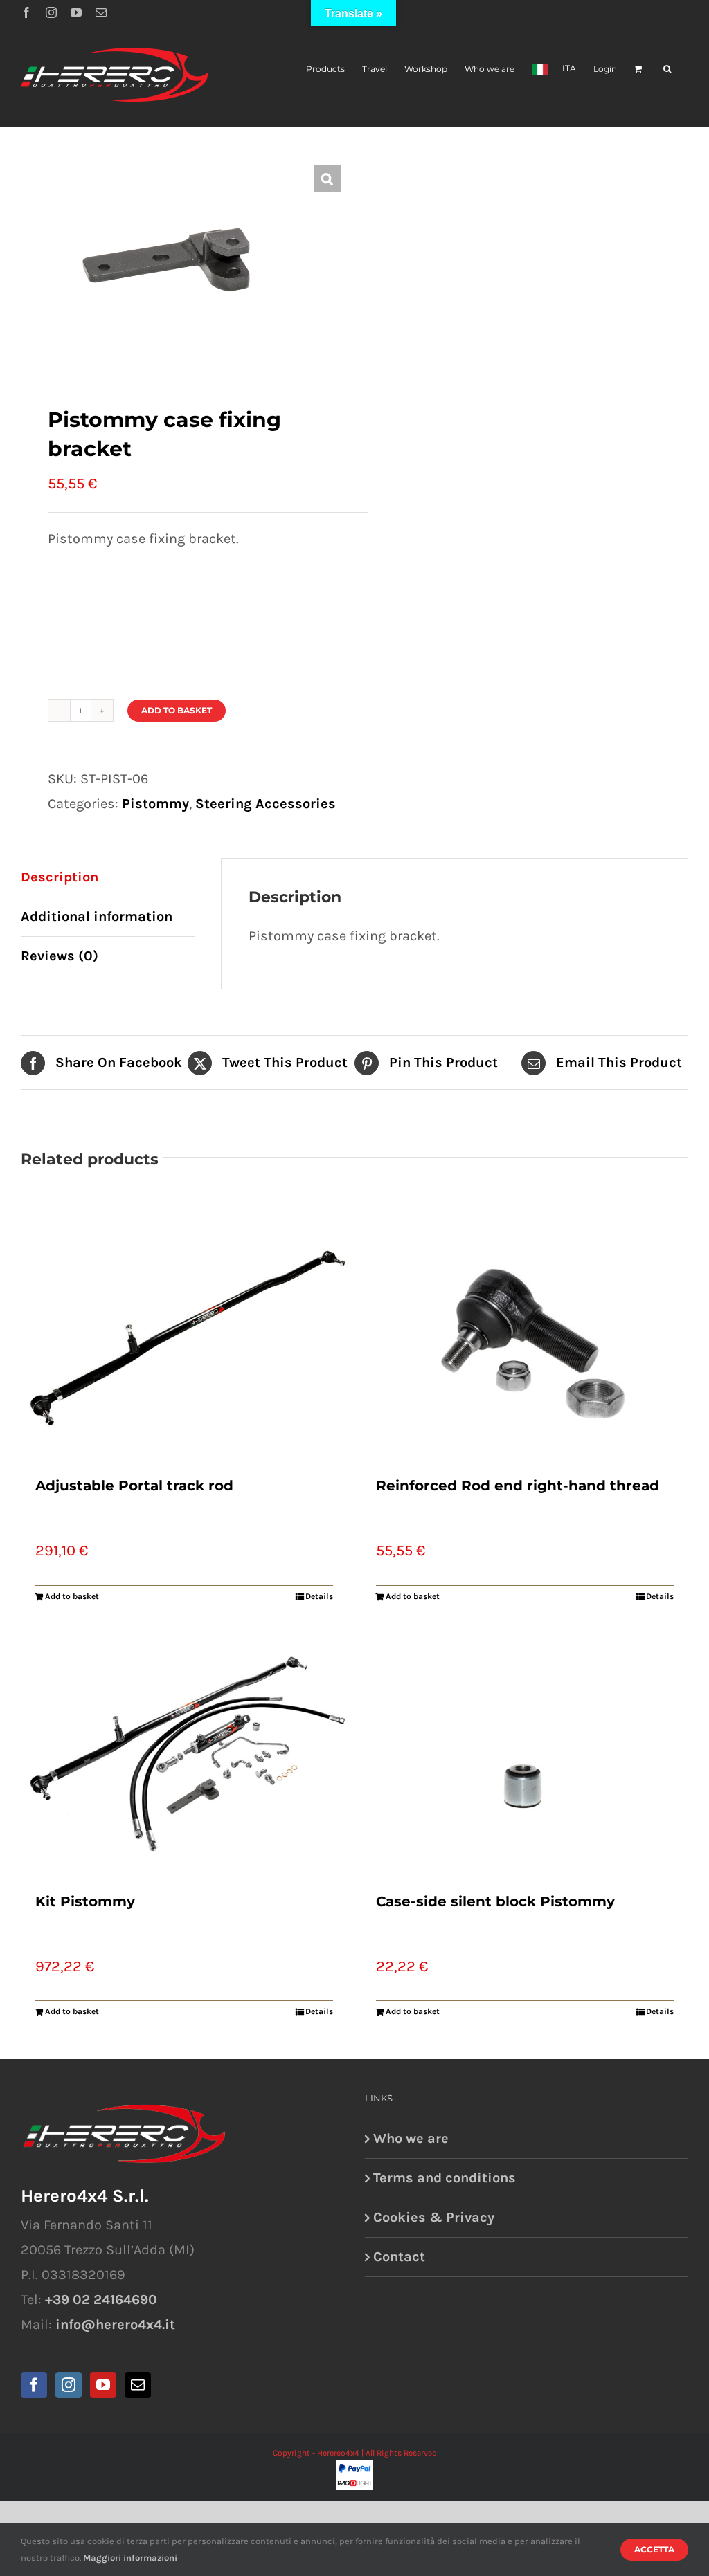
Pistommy (155, 804)
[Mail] (138, 2385)
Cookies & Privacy (434, 2217)
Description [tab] (60, 877)
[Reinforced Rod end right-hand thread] (525, 1338)
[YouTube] (103, 2385)
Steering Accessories (266, 804)
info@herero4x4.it (115, 2324)
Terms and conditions (445, 2178)
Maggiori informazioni (130, 2558)
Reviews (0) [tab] (60, 956)
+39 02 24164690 (101, 2300)
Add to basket (177, 710)
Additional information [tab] (97, 916)
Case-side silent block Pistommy (495, 1901)
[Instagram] (69, 2385)
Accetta (654, 2549)
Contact (399, 2257)
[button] (667, 68)
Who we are (411, 2138)
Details (319, 1596)
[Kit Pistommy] (184, 1754)
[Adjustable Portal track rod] (184, 1338)
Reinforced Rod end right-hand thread (518, 1486)
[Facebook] (34, 2385)
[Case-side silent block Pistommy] (525, 1754)
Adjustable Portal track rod (134, 1486)
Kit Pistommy (85, 1901)
